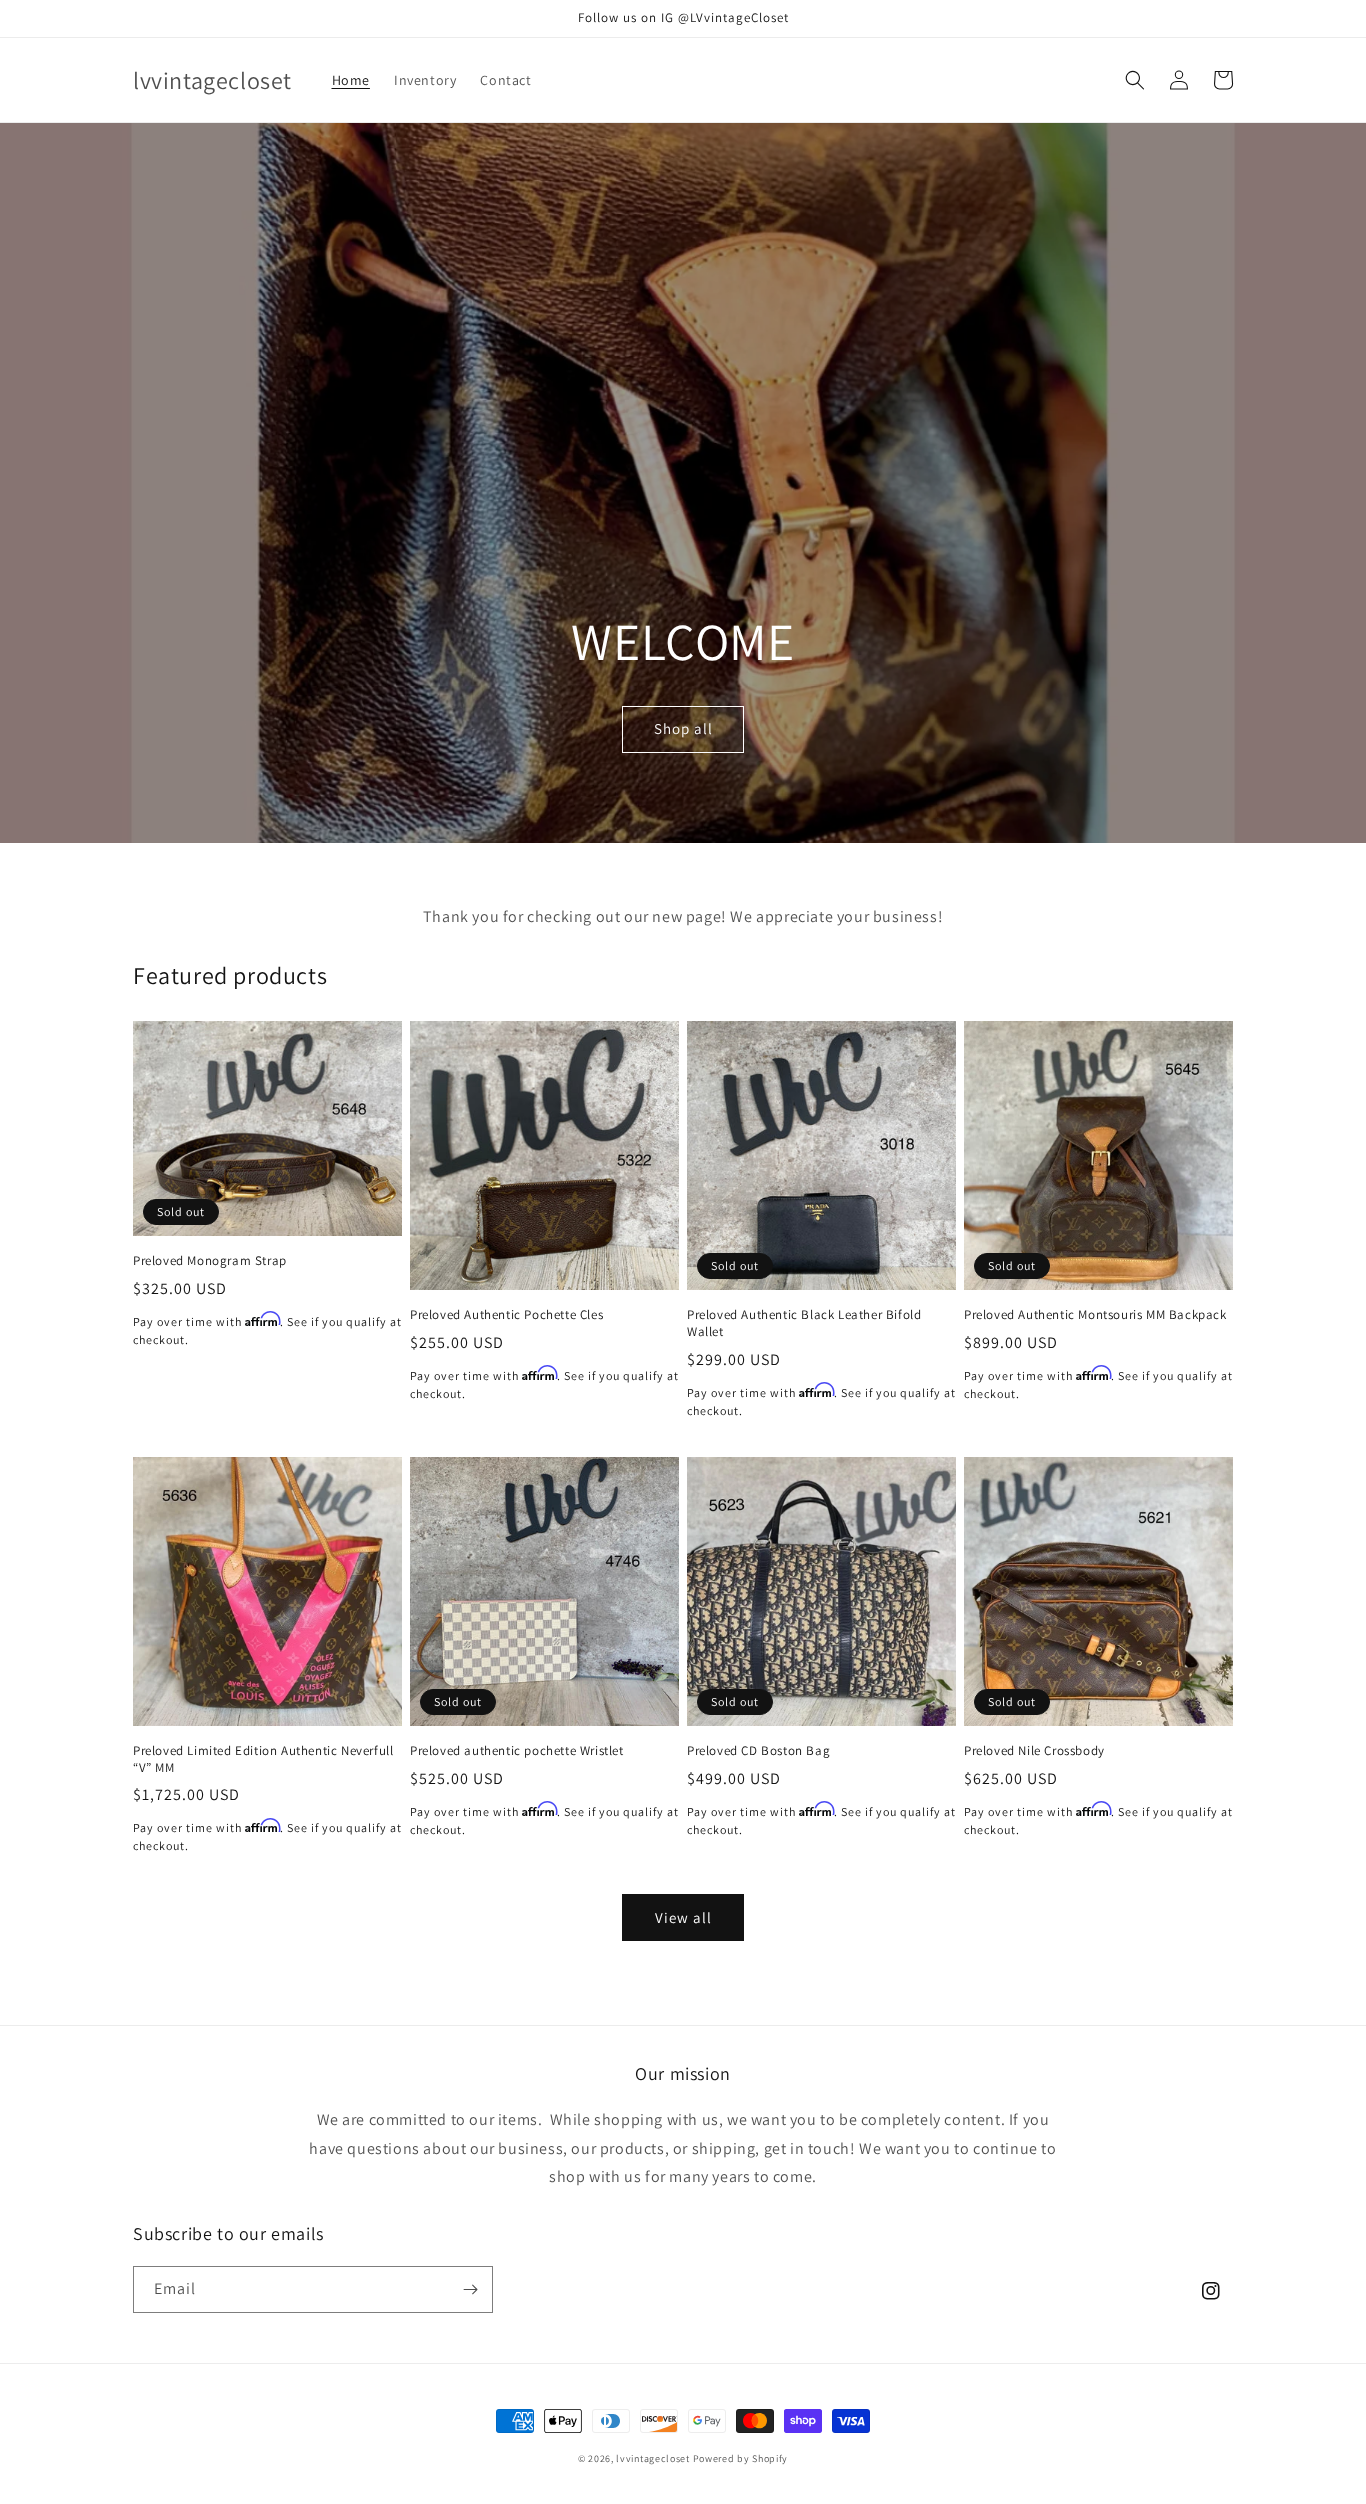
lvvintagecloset (653, 2458)
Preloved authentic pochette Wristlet (517, 1751)
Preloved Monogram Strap (210, 1261)
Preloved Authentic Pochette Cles (506, 1315)
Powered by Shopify (741, 2458)
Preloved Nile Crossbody (1034, 1751)
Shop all (683, 728)
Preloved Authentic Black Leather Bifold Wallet (804, 1323)
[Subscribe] (470, 2289)
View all (683, 1917)
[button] (1135, 80)
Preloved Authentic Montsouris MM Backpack (1095, 1315)
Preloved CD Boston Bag (758, 1751)
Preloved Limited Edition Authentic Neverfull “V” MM (263, 1759)
